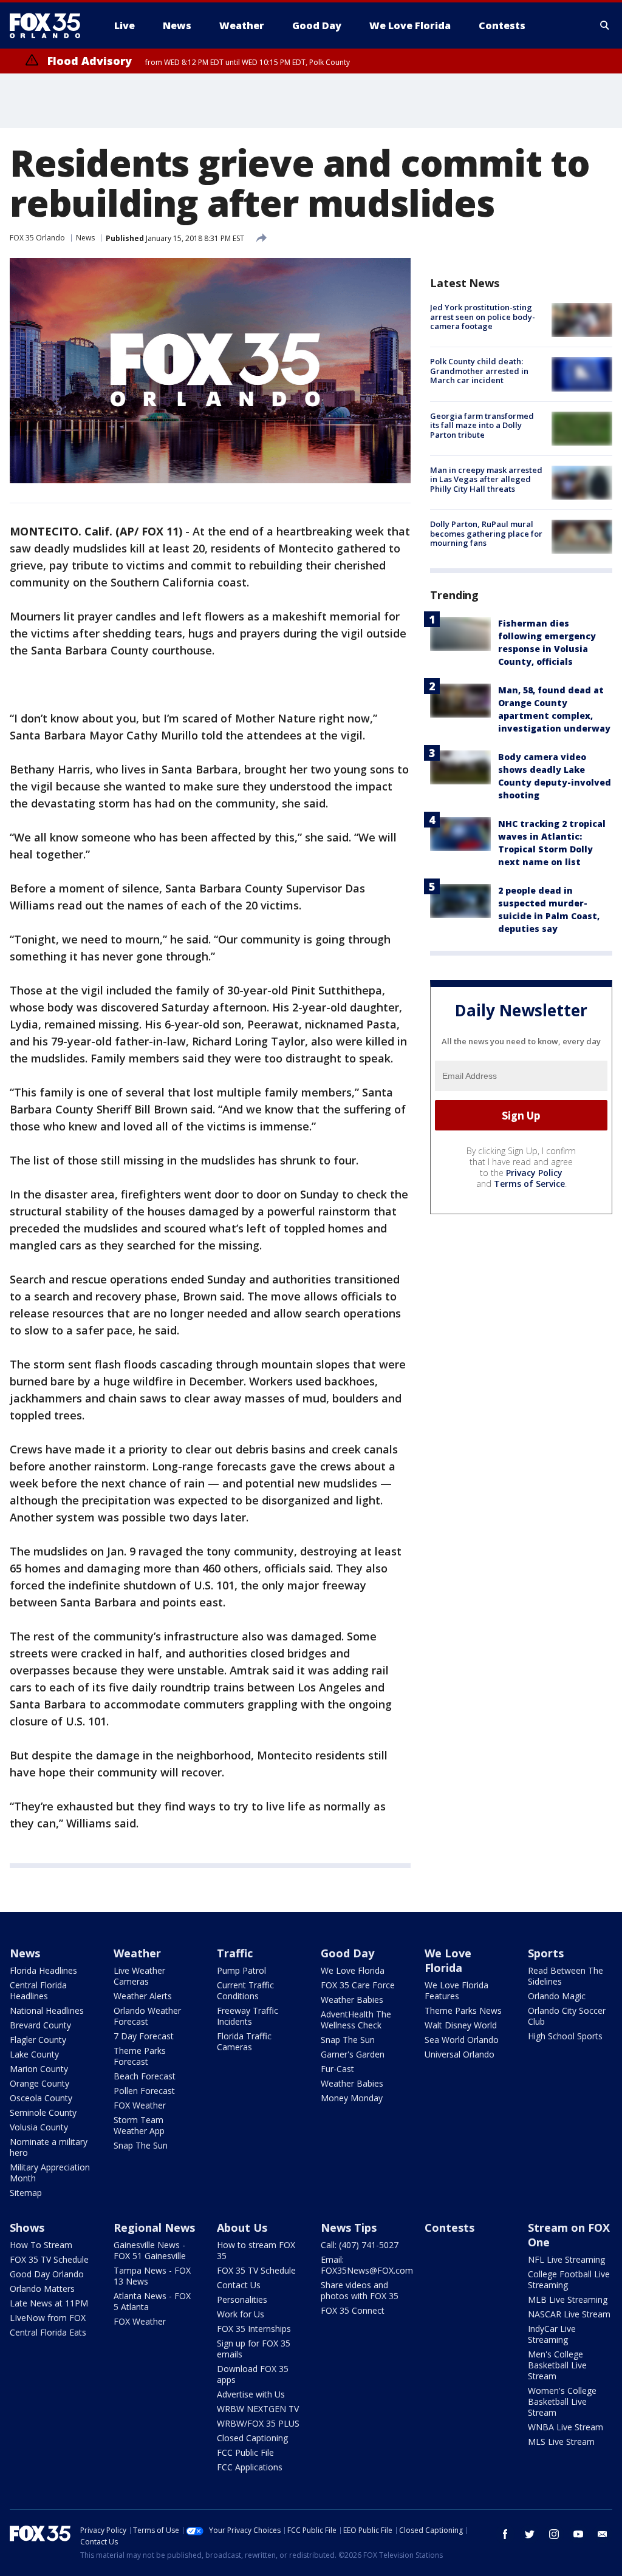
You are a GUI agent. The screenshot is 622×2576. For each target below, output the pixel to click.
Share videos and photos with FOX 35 (360, 2290)
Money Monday (352, 2098)
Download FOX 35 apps (253, 2374)
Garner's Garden (353, 2054)
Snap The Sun (141, 2145)
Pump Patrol (241, 1970)
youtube (578, 2534)
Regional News (154, 2228)
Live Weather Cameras (139, 1976)
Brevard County (40, 2025)
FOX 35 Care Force (358, 1985)
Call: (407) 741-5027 (360, 2245)
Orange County (39, 2083)
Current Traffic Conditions (245, 1990)
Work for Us (241, 2314)
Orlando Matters (42, 2289)
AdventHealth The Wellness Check (356, 2020)
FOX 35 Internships (254, 2329)
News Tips (349, 2228)
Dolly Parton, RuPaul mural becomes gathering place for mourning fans (486, 533)
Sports (546, 1953)
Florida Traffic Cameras (244, 2041)
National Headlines (47, 2010)
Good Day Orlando (47, 2274)
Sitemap (26, 2193)
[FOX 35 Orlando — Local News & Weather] (50, 25)
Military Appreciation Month (50, 2173)
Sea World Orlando (462, 2040)
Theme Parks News (463, 2010)
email (603, 2534)
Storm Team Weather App (139, 2125)
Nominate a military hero (49, 2147)
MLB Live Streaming (568, 2299)
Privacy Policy (534, 1173)
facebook (505, 2534)
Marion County (39, 2069)
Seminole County (43, 2112)
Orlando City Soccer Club (567, 2016)
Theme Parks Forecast (140, 2056)
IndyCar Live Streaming (552, 2334)
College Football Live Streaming (569, 2279)
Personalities (242, 2299)
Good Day (347, 1953)
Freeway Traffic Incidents (248, 2016)
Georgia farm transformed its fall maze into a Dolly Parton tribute (482, 425)
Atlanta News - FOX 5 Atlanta (152, 2301)
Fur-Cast (337, 2069)
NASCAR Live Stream (569, 2314)
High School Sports (565, 2036)
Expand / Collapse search (605, 25)
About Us (242, 2228)
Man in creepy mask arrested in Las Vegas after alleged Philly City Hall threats (486, 479)
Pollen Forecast (144, 2091)
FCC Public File (245, 2452)
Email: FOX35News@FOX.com (367, 2265)
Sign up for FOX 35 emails (254, 2349)
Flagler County (38, 2040)
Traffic (235, 1953)
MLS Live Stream (561, 2442)
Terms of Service (529, 1184)
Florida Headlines (43, 1970)
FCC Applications (250, 2467)
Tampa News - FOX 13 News (152, 2276)
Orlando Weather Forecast (147, 2016)
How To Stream (41, 2245)
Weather (137, 1953)
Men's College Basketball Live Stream (557, 2365)
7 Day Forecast (144, 2036)
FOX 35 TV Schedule (49, 2259)
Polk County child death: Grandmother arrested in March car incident (479, 371)
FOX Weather (140, 2105)
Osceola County (41, 2098)
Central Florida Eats (48, 2332)
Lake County (34, 2054)
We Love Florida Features (456, 1990)
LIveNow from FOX (48, 2318)
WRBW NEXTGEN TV (258, 2409)
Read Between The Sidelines (566, 1976)
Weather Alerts (143, 1996)
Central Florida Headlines (38, 1990)
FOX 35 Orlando (37, 238)
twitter (530, 2534)
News (85, 238)
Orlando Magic (557, 1996)
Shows (27, 2228)
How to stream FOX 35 (256, 2250)
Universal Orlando (460, 2054)
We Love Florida (353, 1970)
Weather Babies (352, 2000)
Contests (449, 2228)
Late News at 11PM (49, 2303)
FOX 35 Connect (353, 2310)
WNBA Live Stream (566, 2427)
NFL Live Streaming (566, 2259)
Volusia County (39, 2127)
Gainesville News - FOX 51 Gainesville (150, 2250)
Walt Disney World (461, 2025)
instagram (554, 2534)
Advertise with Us (251, 2394)
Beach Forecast (145, 2076)
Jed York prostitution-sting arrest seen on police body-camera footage (483, 317)
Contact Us (239, 2285)
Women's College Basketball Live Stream (562, 2401)
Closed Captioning (252, 2438)
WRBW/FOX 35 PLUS (258, 2423)
